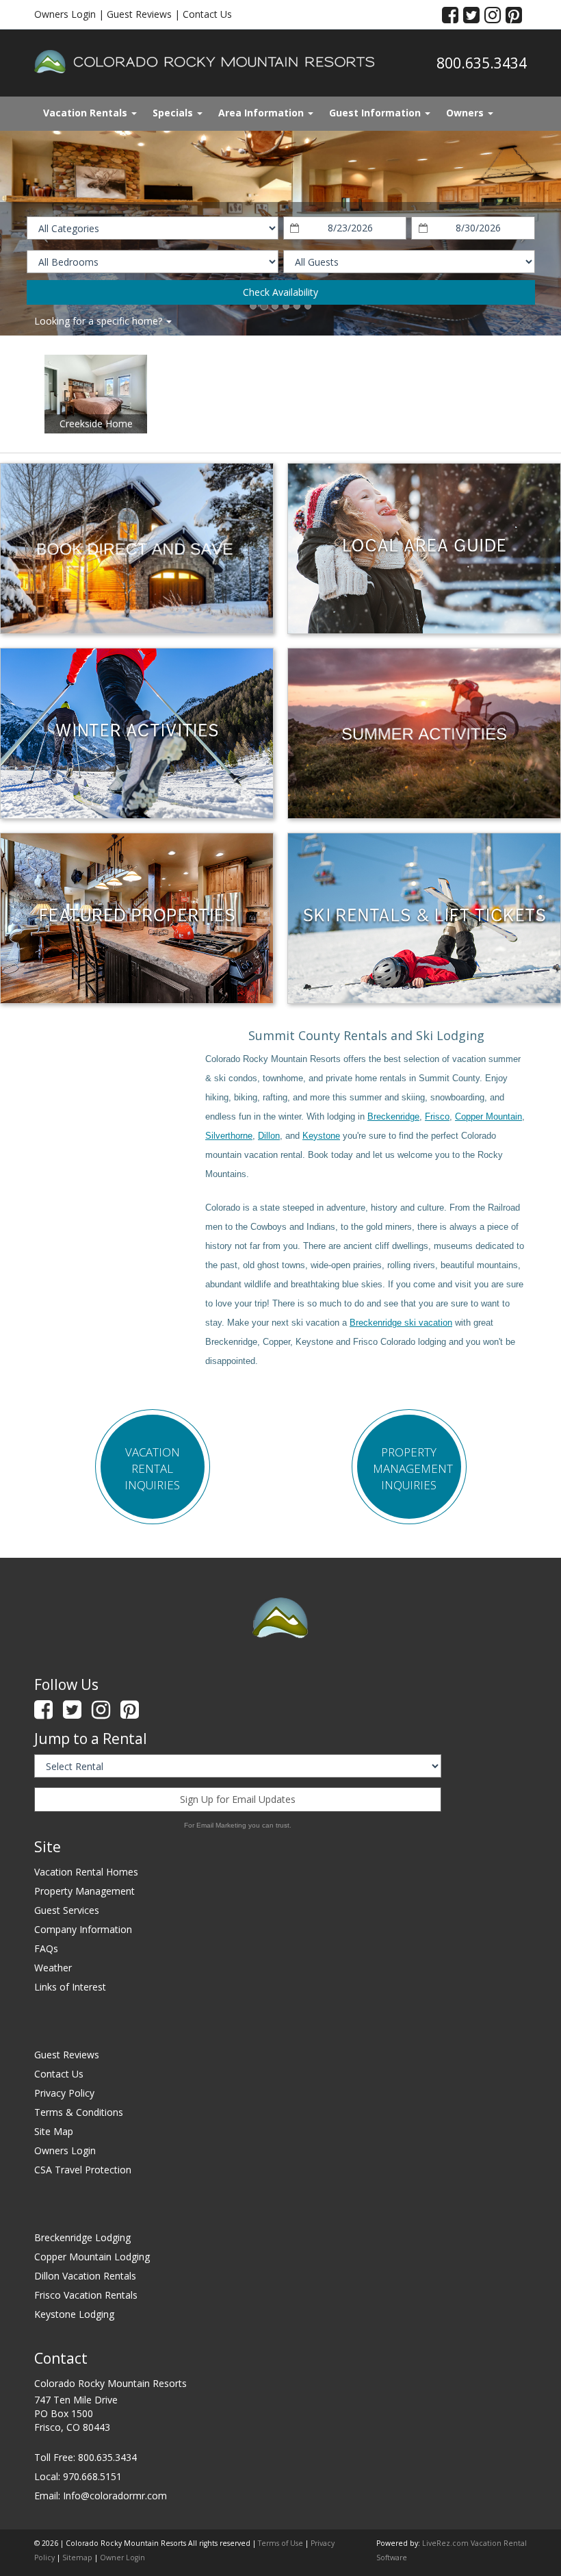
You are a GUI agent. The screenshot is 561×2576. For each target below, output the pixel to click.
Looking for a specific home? (100, 321)
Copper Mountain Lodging (92, 2257)
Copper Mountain (488, 1116)
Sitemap (77, 2558)
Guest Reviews (139, 14)
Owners (466, 113)
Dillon (269, 1136)
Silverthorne (229, 1136)
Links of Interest (70, 1987)
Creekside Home (96, 424)
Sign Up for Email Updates (238, 1799)
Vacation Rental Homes (86, 1872)
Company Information (83, 1929)
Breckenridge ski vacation (401, 1323)
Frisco (437, 1116)
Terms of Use (280, 2543)
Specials (174, 113)
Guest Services (67, 1910)
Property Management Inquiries (413, 1468)
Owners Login (65, 14)
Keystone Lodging (74, 2314)
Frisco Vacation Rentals (86, 2295)
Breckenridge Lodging (82, 2237)
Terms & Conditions (79, 2112)
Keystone (321, 1136)
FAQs (46, 1948)
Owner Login (122, 2558)
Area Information (262, 113)
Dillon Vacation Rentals (85, 2276)
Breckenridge (393, 1116)
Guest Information (376, 113)
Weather (53, 1968)
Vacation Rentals (87, 113)
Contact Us (207, 14)
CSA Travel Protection (83, 2170)
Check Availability (280, 292)
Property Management (84, 1891)
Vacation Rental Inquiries (152, 1468)
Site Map (54, 2131)
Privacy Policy (64, 2093)
